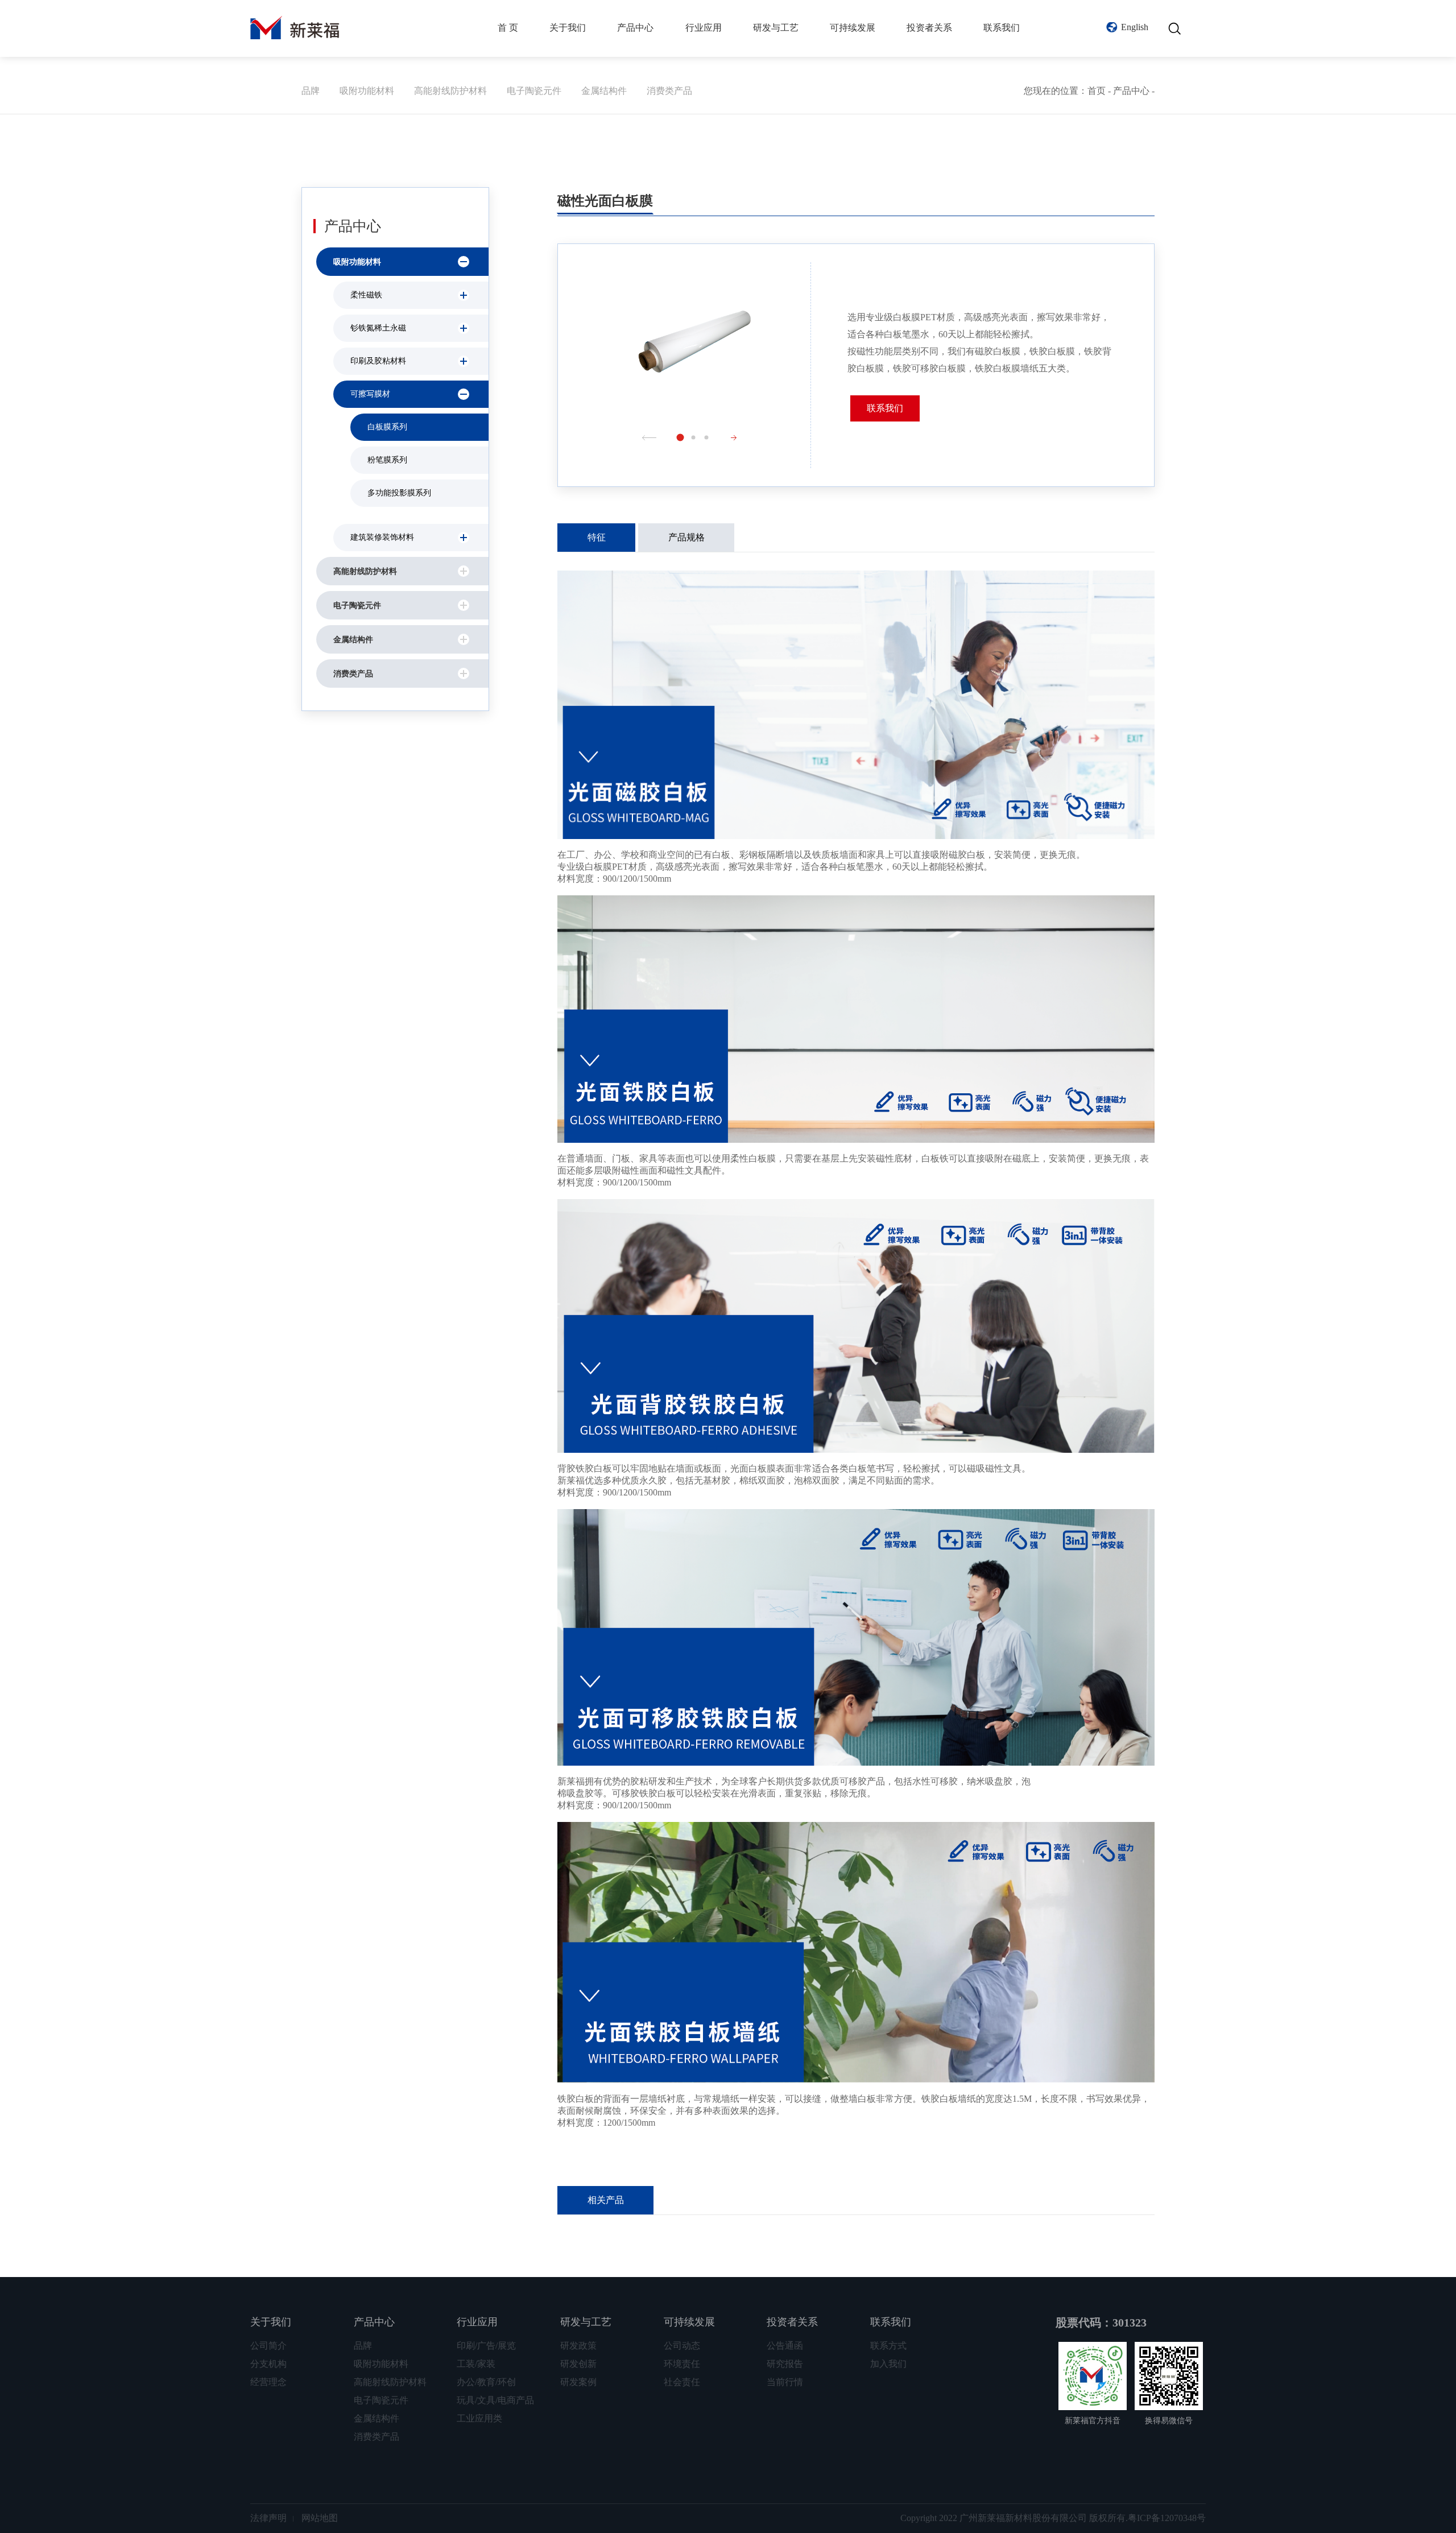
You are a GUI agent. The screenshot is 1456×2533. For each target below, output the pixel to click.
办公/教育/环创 (486, 2382)
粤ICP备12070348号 (1167, 2518)
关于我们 (568, 28)
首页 (1097, 91)
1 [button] (681, 437)
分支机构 (268, 2364)
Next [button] (738, 438)
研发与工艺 (776, 28)
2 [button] (694, 437)
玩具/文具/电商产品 (495, 2400)
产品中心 (635, 28)
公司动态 (682, 2346)
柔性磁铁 (366, 295)
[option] (694, 347)
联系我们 (1002, 28)
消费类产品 (669, 91)
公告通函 (785, 2346)
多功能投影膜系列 (399, 493)
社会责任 (682, 2382)
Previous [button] (649, 438)
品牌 (311, 91)
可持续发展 (853, 28)
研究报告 (785, 2364)
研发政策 (578, 2346)
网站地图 (320, 2518)
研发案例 (578, 2382)
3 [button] (707, 437)
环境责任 (682, 2364)
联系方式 (888, 2346)
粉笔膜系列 (387, 460)
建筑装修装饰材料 (382, 537)
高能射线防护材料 (450, 91)
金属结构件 (604, 91)
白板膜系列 (387, 427)
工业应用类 (479, 2418)
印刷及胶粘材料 (378, 361)
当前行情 (785, 2382)
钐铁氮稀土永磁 (378, 328)
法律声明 (268, 2518)
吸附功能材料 (367, 91)
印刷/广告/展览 (486, 2346)
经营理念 (268, 2382)
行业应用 (704, 28)
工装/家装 (476, 2364)
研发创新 (578, 2364)
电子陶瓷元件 (534, 91)
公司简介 (268, 2346)
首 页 (508, 28)
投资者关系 (929, 28)
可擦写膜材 (370, 394)
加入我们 (888, 2364)
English (1135, 27)
